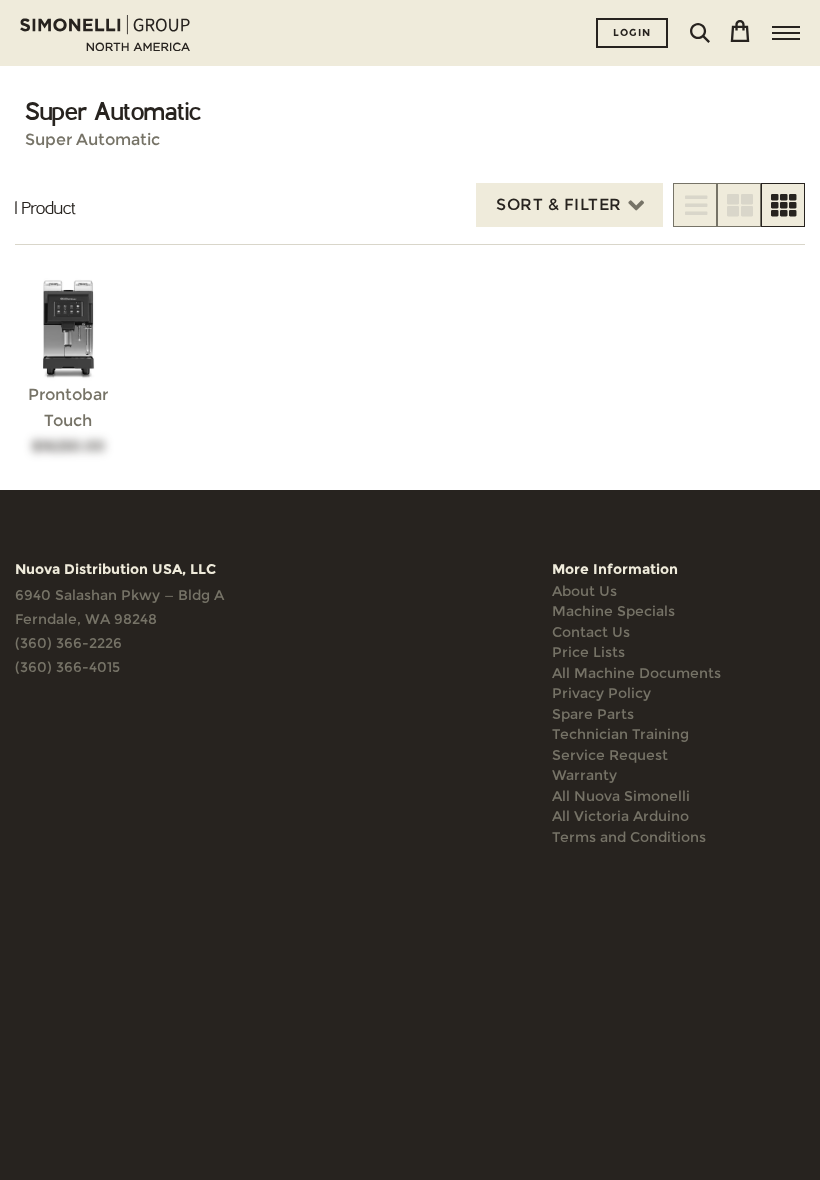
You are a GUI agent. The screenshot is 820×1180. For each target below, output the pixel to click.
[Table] (739, 205)
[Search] (700, 33)
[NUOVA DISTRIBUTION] (105, 33)
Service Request (610, 755)
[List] (695, 205)
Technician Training (620, 734)
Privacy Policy (601, 693)
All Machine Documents (636, 673)
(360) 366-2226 (68, 643)
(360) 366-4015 (67, 667)
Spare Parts (593, 714)
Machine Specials (613, 611)
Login (632, 32)
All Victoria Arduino (620, 816)
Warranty (584, 775)
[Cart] (740, 33)
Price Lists (588, 652)
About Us (584, 591)
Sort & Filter (559, 204)
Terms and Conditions (629, 837)
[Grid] (783, 205)
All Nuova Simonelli (621, 796)
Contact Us (591, 632)
